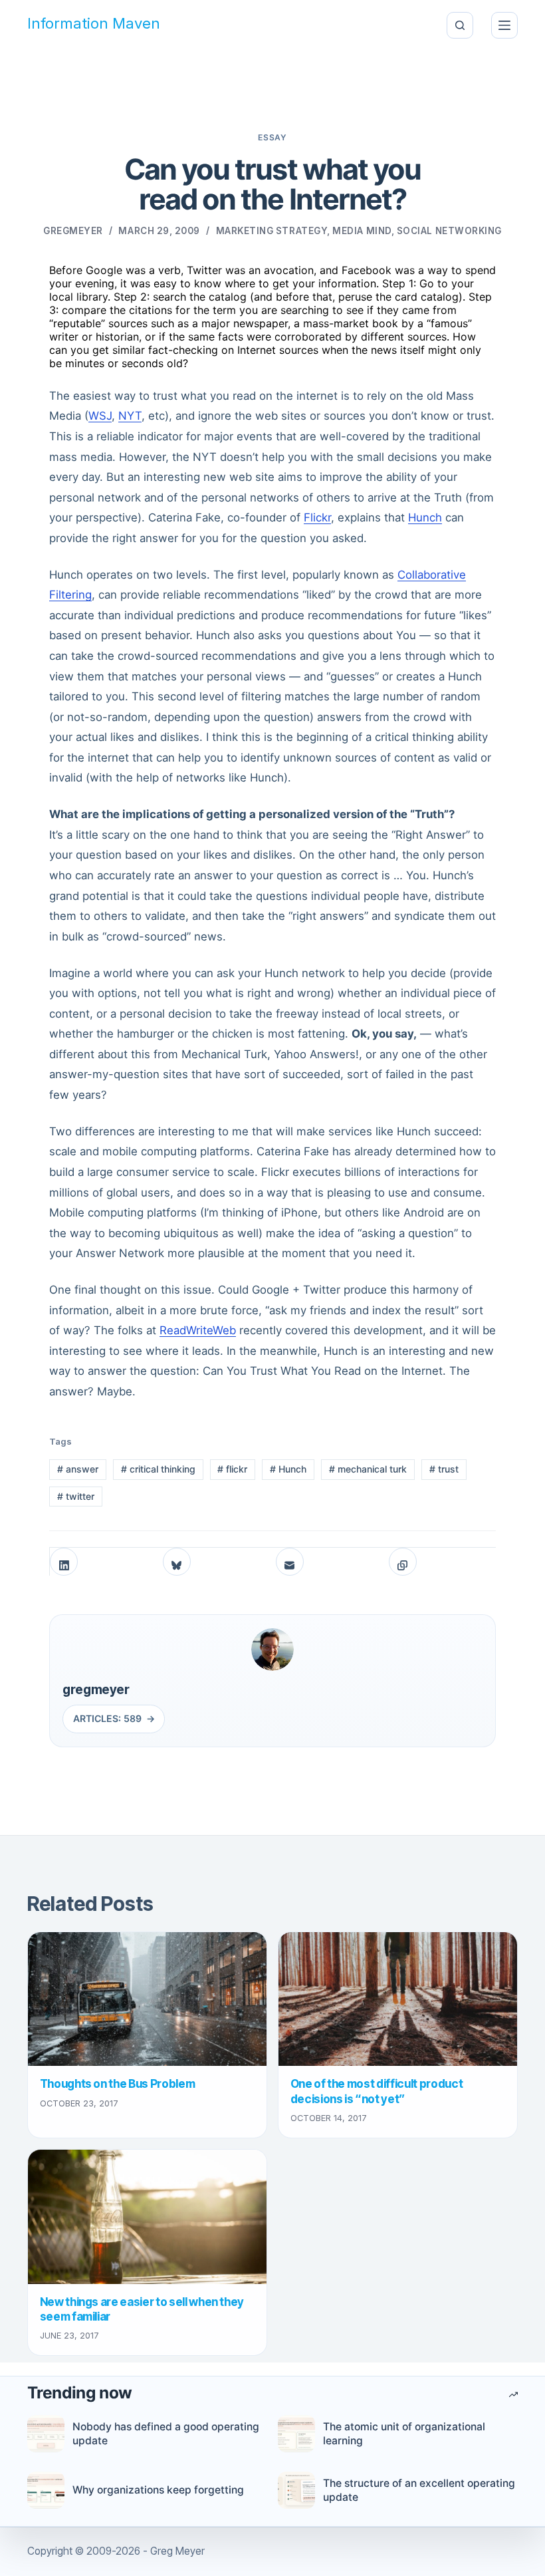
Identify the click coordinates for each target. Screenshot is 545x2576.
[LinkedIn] (64, 1562)
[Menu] (504, 25)
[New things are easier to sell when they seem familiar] (147, 2217)
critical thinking (158, 1469)
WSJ (100, 416)
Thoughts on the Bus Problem (118, 2083)
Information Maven (94, 24)
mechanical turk (368, 1469)
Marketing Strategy (272, 231)
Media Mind (362, 231)
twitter (76, 1496)
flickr (232, 1469)
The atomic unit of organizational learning (404, 2434)
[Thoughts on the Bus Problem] (147, 1999)
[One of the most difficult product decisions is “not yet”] (398, 1999)
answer (78, 1469)
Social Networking (449, 231)
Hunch (425, 517)
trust (444, 1469)
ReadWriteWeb (198, 1330)
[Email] (290, 1562)
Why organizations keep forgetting (158, 2490)
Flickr (317, 517)
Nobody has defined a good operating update (166, 2434)
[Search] (460, 25)
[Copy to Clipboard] (403, 1562)
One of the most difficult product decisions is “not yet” (377, 2091)
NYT (130, 416)
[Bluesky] (177, 1562)
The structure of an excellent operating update (419, 2490)
